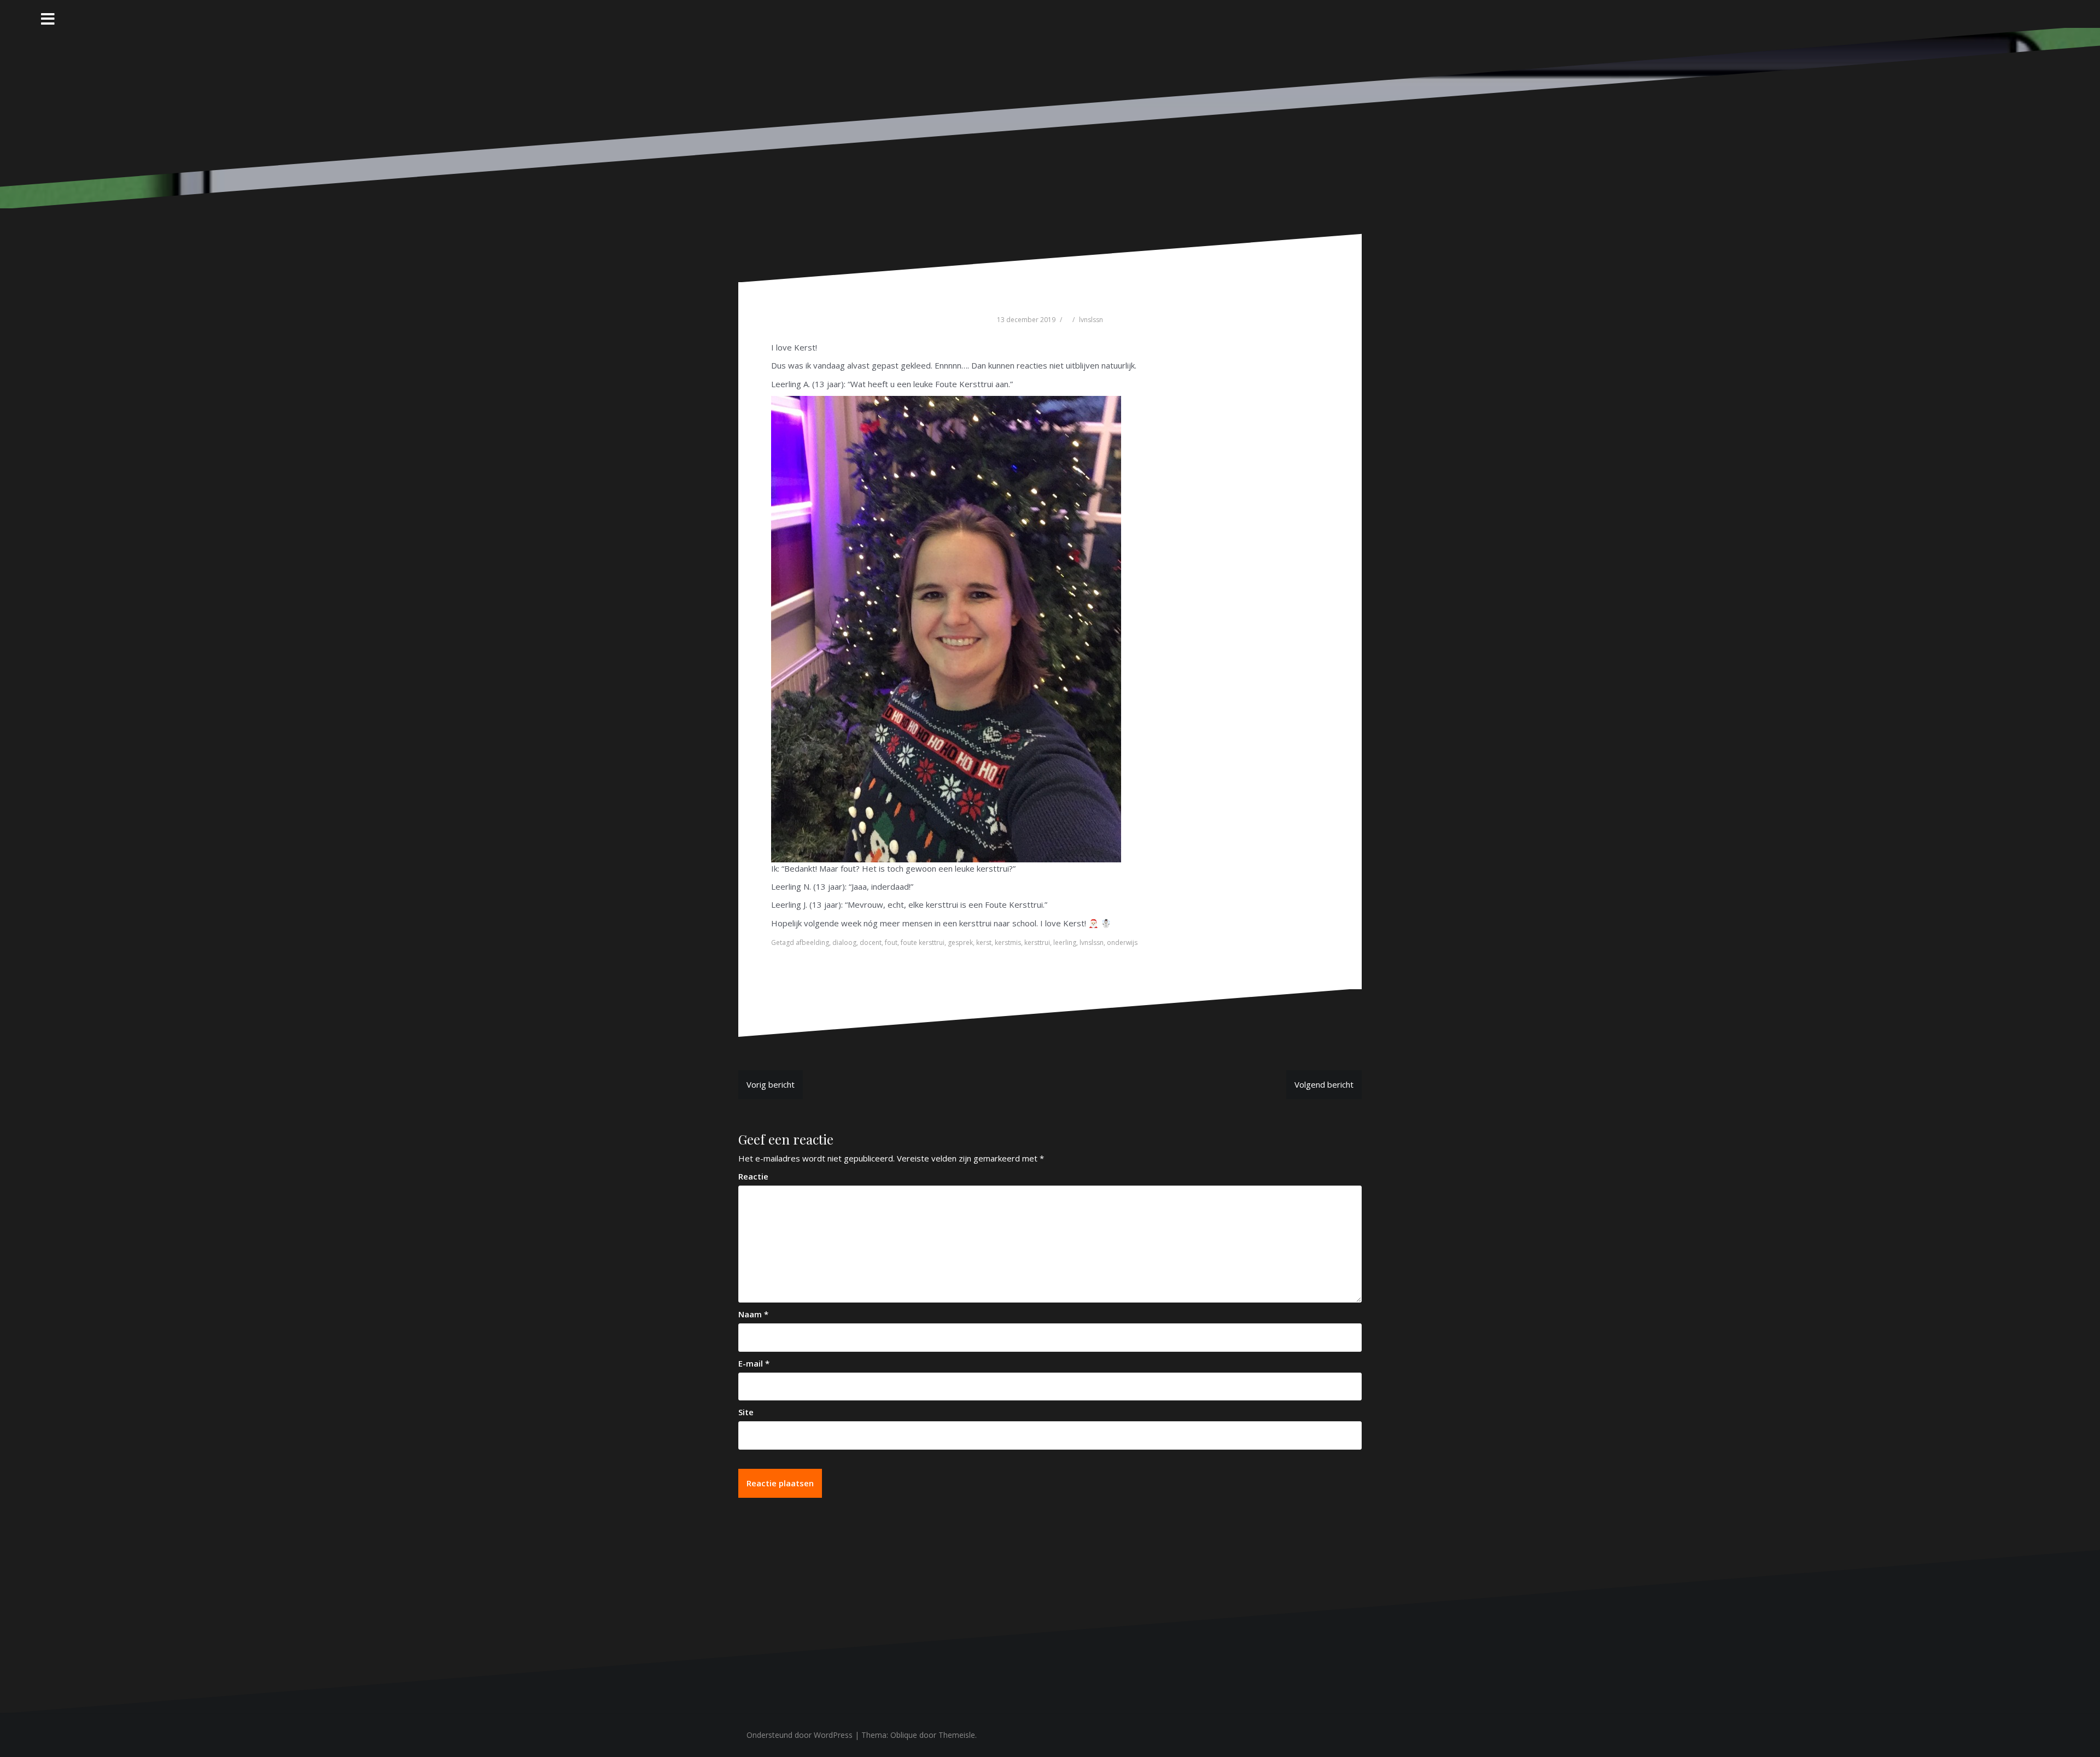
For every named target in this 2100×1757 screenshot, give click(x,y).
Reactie (753, 1176)
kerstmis (1008, 942)
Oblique (904, 1735)
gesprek (960, 942)
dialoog (844, 942)
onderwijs (1122, 942)
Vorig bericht (771, 1084)
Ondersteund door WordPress (800, 1735)
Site (746, 1412)
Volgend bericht (1324, 1084)
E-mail (754, 1363)
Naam (753, 1314)
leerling (1065, 942)
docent (871, 942)
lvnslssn (1091, 320)
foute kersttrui (923, 942)
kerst (984, 942)
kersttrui (1037, 942)
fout (891, 942)
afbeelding (812, 942)
